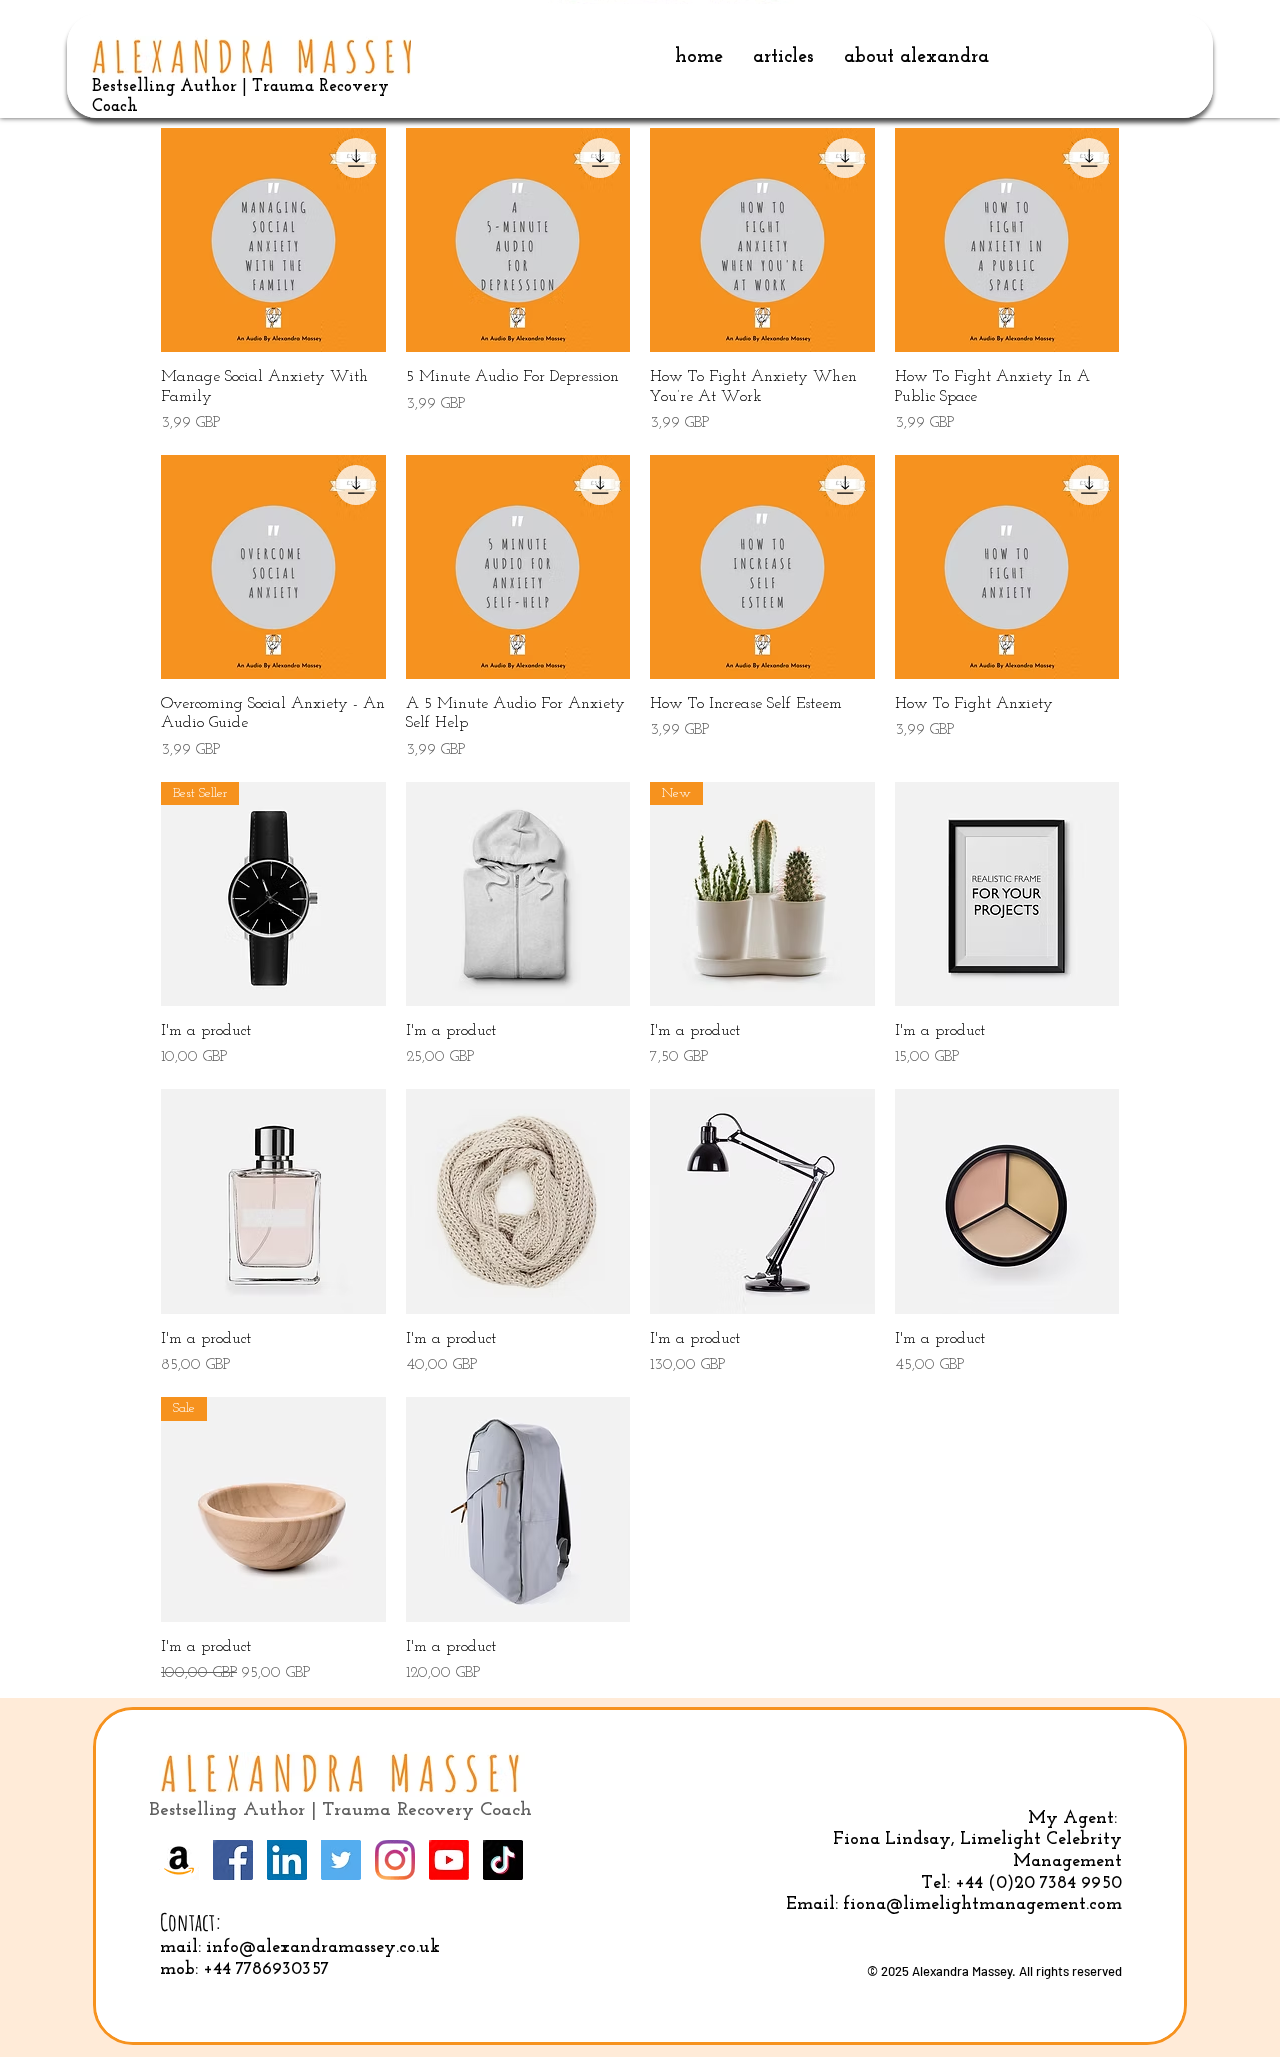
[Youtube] (449, 1860)
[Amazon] (179, 1860)
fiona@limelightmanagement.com (982, 1905)
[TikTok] (503, 1860)
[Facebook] (233, 1860)
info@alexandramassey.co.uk (323, 1948)
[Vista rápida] (273, 240)
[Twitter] (341, 1860)
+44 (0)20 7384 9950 (1038, 1884)
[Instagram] (395, 1860)
